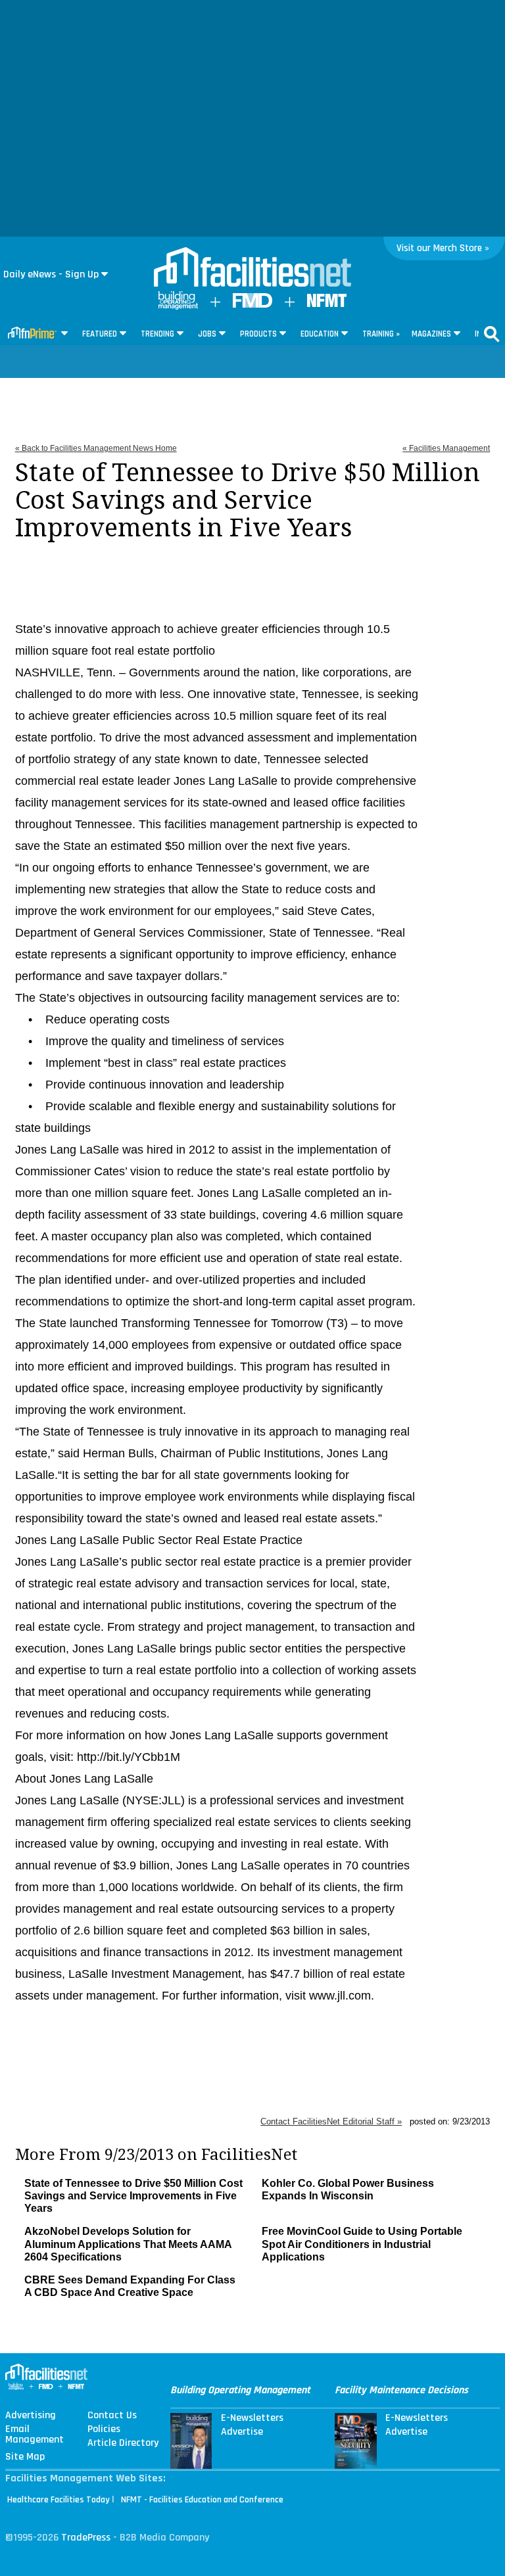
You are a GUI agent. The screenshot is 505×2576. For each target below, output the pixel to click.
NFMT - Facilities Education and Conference (202, 2500)
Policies (104, 2429)
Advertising (31, 2416)
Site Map (25, 2457)
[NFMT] (327, 304)
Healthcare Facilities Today (59, 2500)
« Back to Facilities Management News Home (96, 448)
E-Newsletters (252, 2418)
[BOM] (178, 307)
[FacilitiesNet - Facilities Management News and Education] (252, 268)
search (492, 334)
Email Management (35, 2435)
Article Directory (123, 2443)
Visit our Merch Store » (443, 248)
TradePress (86, 2538)
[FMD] (252, 305)
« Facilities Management (446, 448)
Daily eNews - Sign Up (51, 274)
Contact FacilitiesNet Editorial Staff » (331, 2121)
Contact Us (112, 2416)
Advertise (242, 2432)
